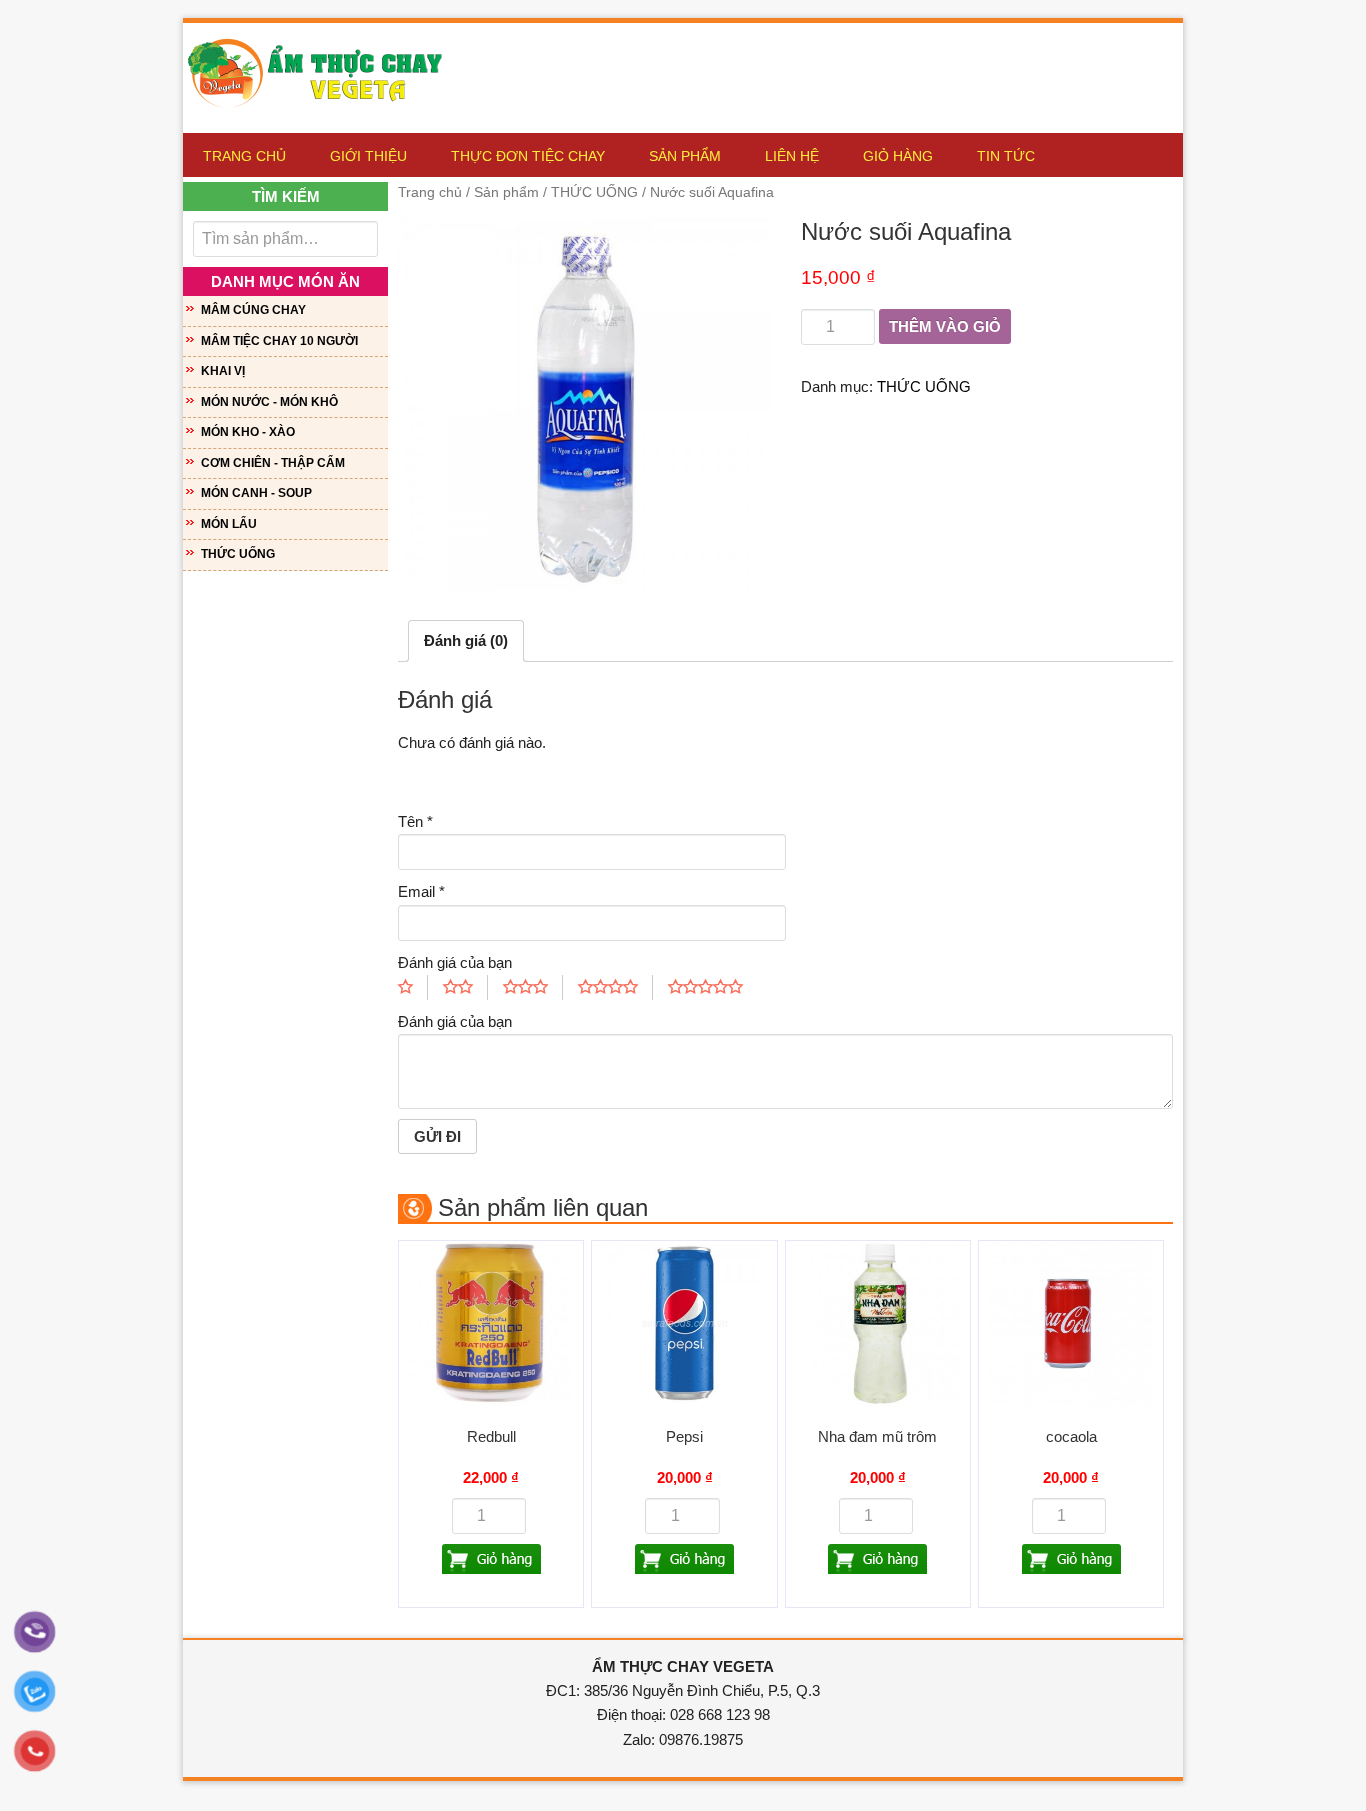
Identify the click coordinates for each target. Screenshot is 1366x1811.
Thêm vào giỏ (945, 326)
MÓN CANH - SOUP (256, 493)
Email (421, 891)
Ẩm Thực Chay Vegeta (323, 68)
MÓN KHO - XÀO (248, 432)
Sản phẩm (506, 192)
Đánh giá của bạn (455, 962)
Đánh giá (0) (466, 640)
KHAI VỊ (223, 371)
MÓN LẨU (229, 524)
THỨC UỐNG (594, 192)
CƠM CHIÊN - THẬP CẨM (273, 463)
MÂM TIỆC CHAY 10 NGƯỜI (279, 341)
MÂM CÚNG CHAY (253, 310)
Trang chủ (430, 192)
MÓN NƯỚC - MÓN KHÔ (269, 402)
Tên (415, 821)
